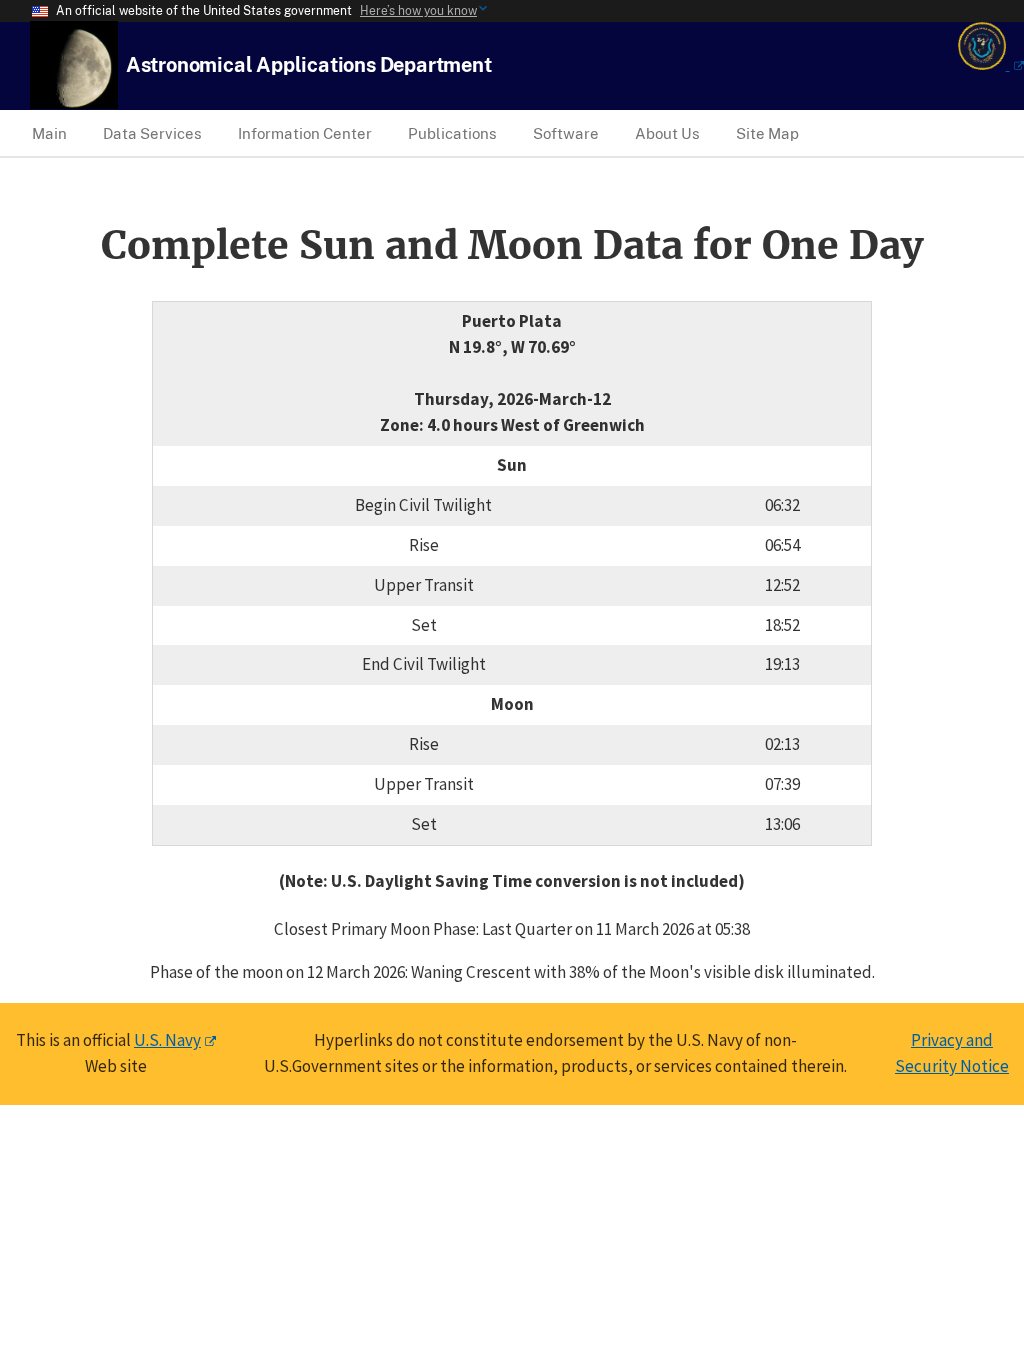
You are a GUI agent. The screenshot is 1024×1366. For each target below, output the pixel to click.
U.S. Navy (167, 1040)
